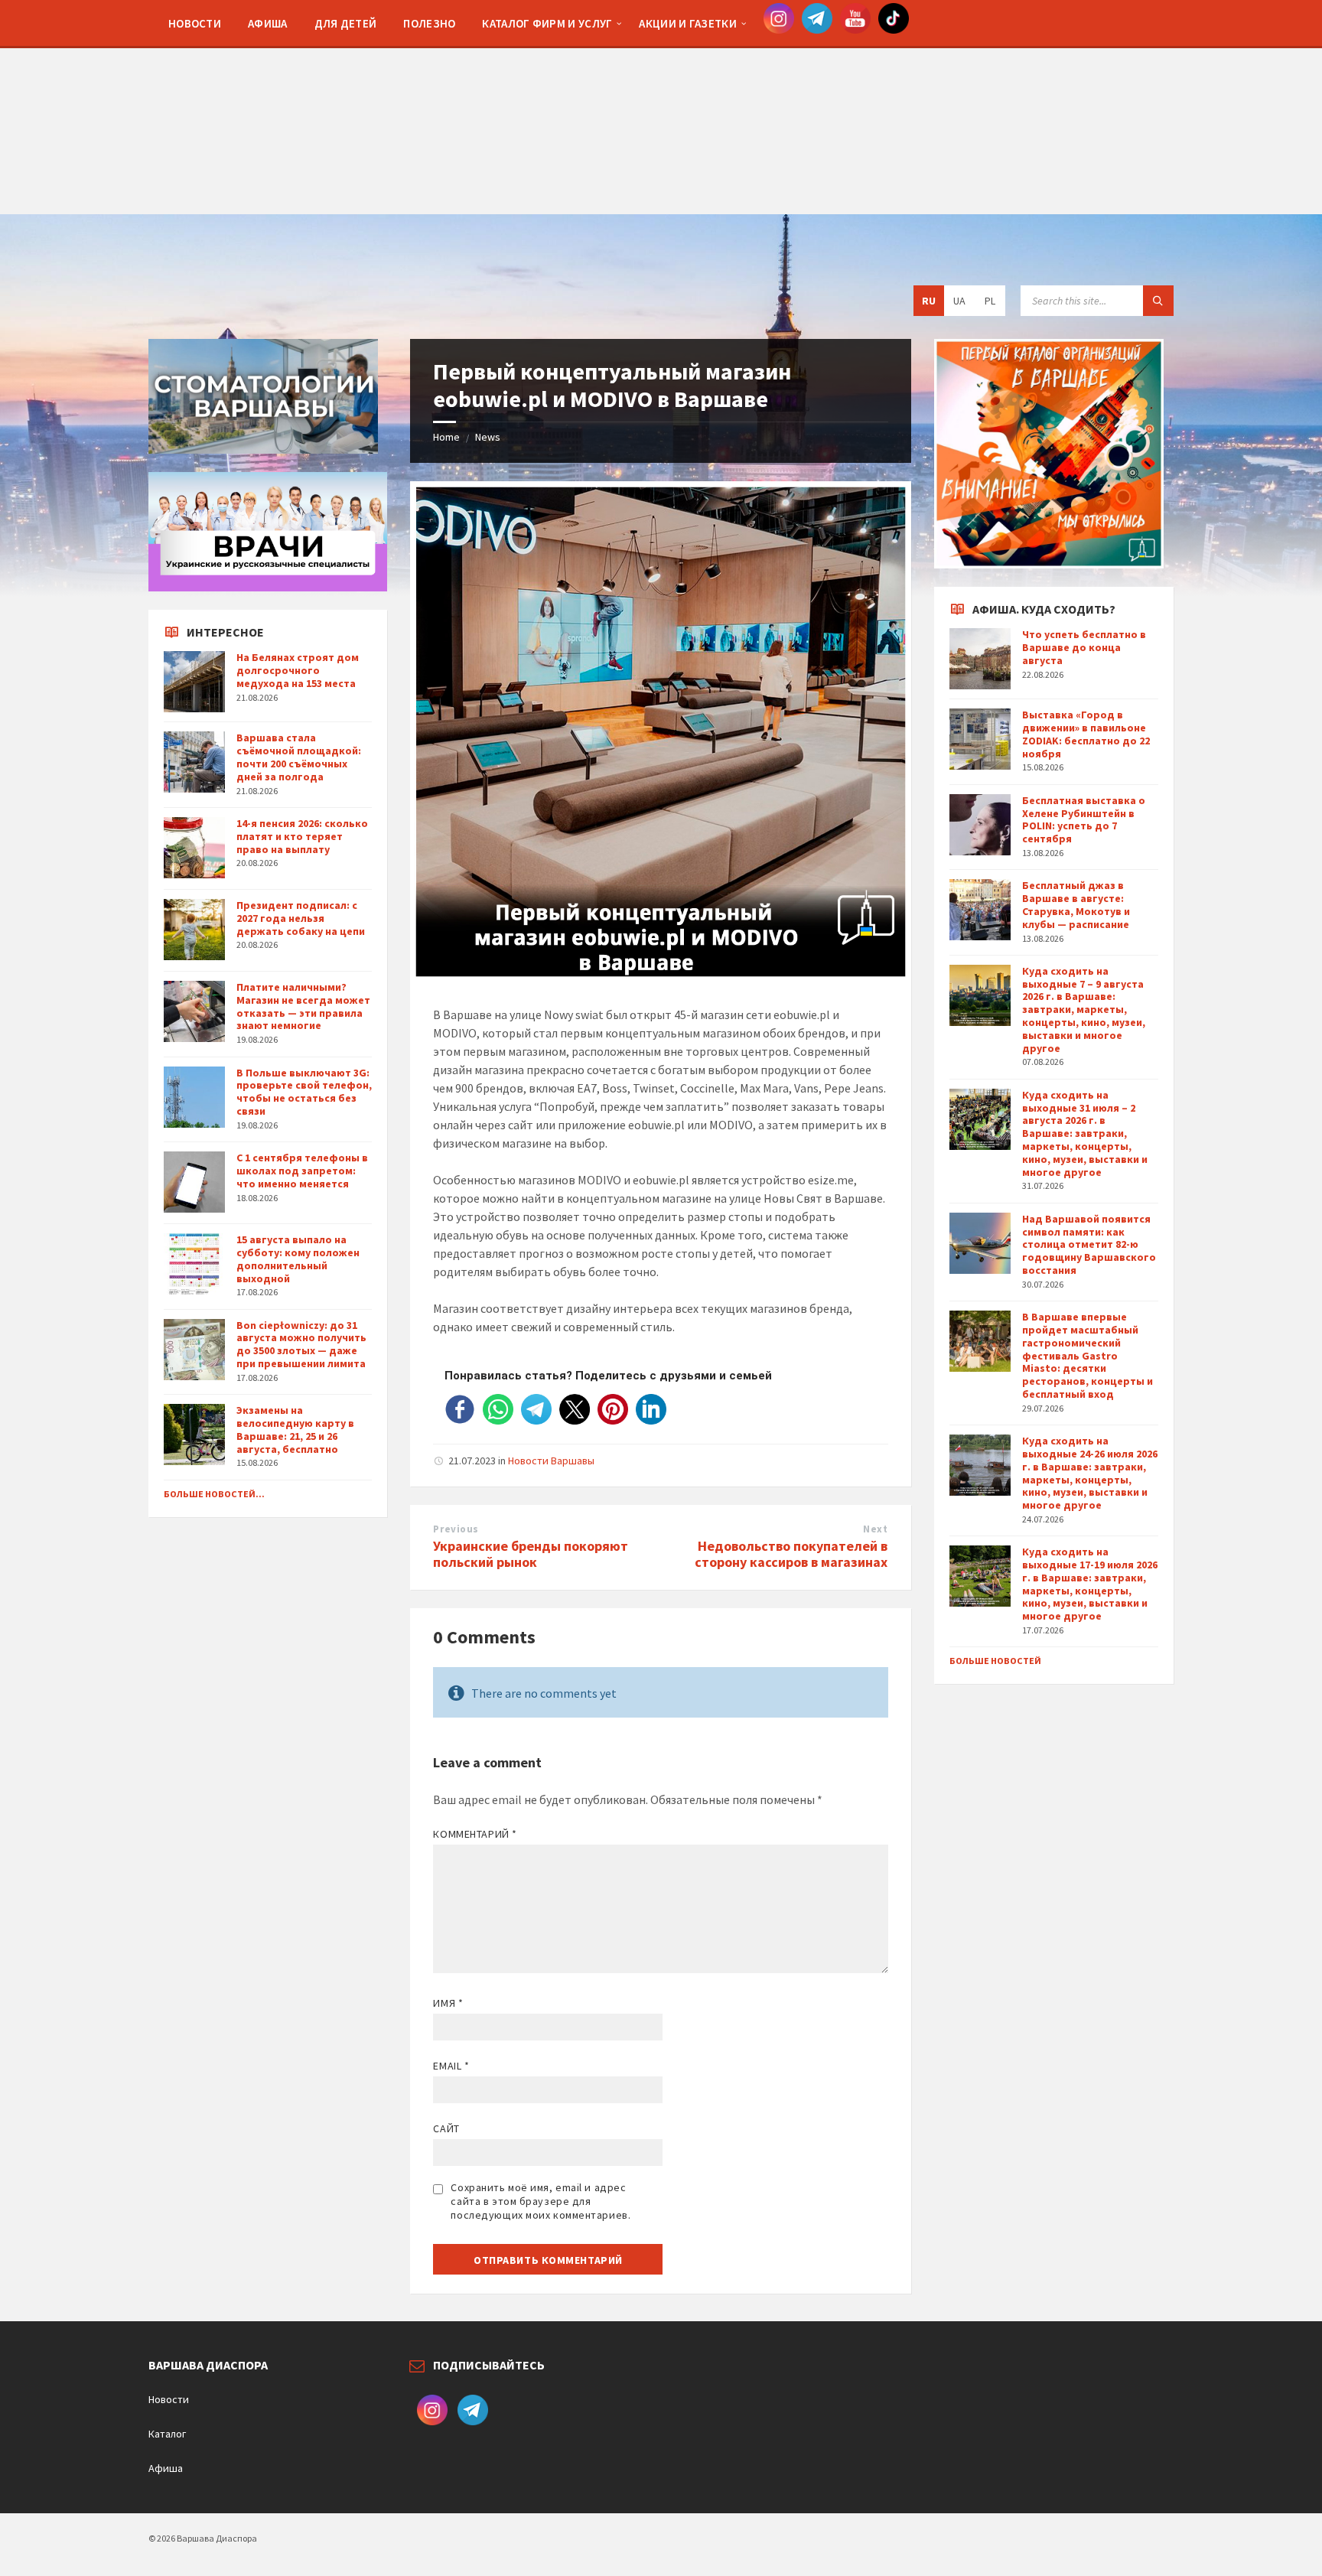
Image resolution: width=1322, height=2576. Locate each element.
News (488, 437)
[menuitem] (195, 23)
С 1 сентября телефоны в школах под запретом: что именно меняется (302, 1171)
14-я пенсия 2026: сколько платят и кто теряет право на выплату (302, 836)
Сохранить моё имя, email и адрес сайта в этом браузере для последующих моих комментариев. (541, 2201)
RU (929, 301)
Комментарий (475, 1834)
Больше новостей (995, 1661)
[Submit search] (1158, 301)
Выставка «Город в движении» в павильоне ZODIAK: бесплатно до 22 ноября (1086, 734)
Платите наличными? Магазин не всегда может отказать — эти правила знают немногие (303, 1006)
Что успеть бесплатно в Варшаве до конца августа (1084, 647)
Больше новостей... (214, 1494)
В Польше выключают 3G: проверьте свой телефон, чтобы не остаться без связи (304, 1092)
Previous (456, 1529)
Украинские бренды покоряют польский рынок (531, 1554)
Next (875, 1529)
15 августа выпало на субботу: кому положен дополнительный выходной (298, 1259)
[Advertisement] (661, 107)
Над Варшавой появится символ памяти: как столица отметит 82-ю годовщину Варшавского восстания (1089, 1244)
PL (990, 301)
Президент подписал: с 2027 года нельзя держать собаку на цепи (301, 918)
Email (451, 2066)
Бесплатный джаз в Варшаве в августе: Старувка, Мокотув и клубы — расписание (1076, 904)
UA (959, 301)
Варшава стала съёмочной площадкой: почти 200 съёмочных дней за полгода (299, 757)
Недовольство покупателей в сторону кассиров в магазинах (791, 1554)
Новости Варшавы (551, 1461)
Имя (448, 2003)
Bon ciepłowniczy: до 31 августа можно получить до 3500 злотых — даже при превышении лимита (301, 1344)
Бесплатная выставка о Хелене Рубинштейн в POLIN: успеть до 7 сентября (1084, 819)
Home (446, 437)
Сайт (446, 2128)
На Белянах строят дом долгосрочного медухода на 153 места (298, 670)
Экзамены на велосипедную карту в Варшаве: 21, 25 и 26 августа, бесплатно (295, 1429)
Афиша (166, 2468)
